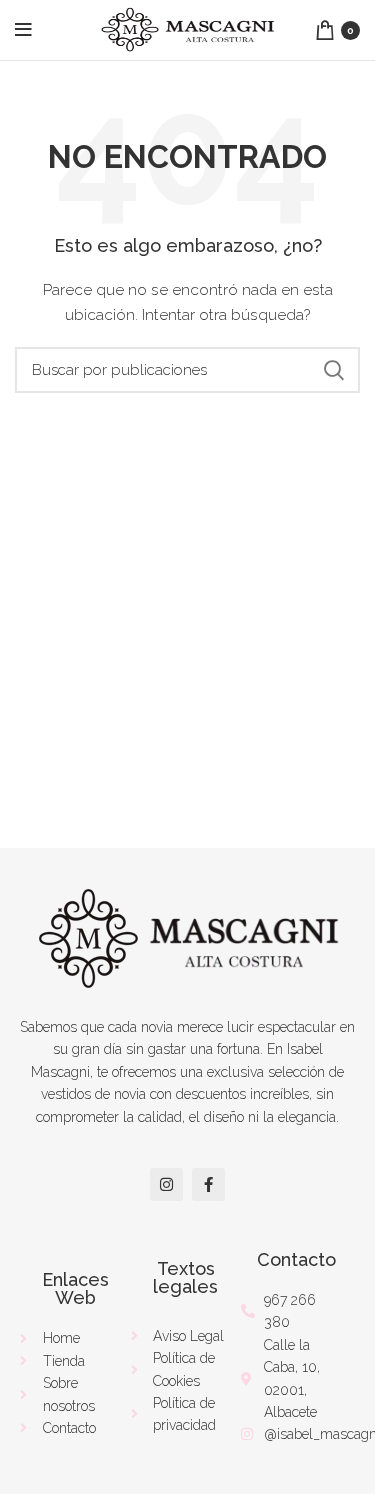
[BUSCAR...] (333, 370)
